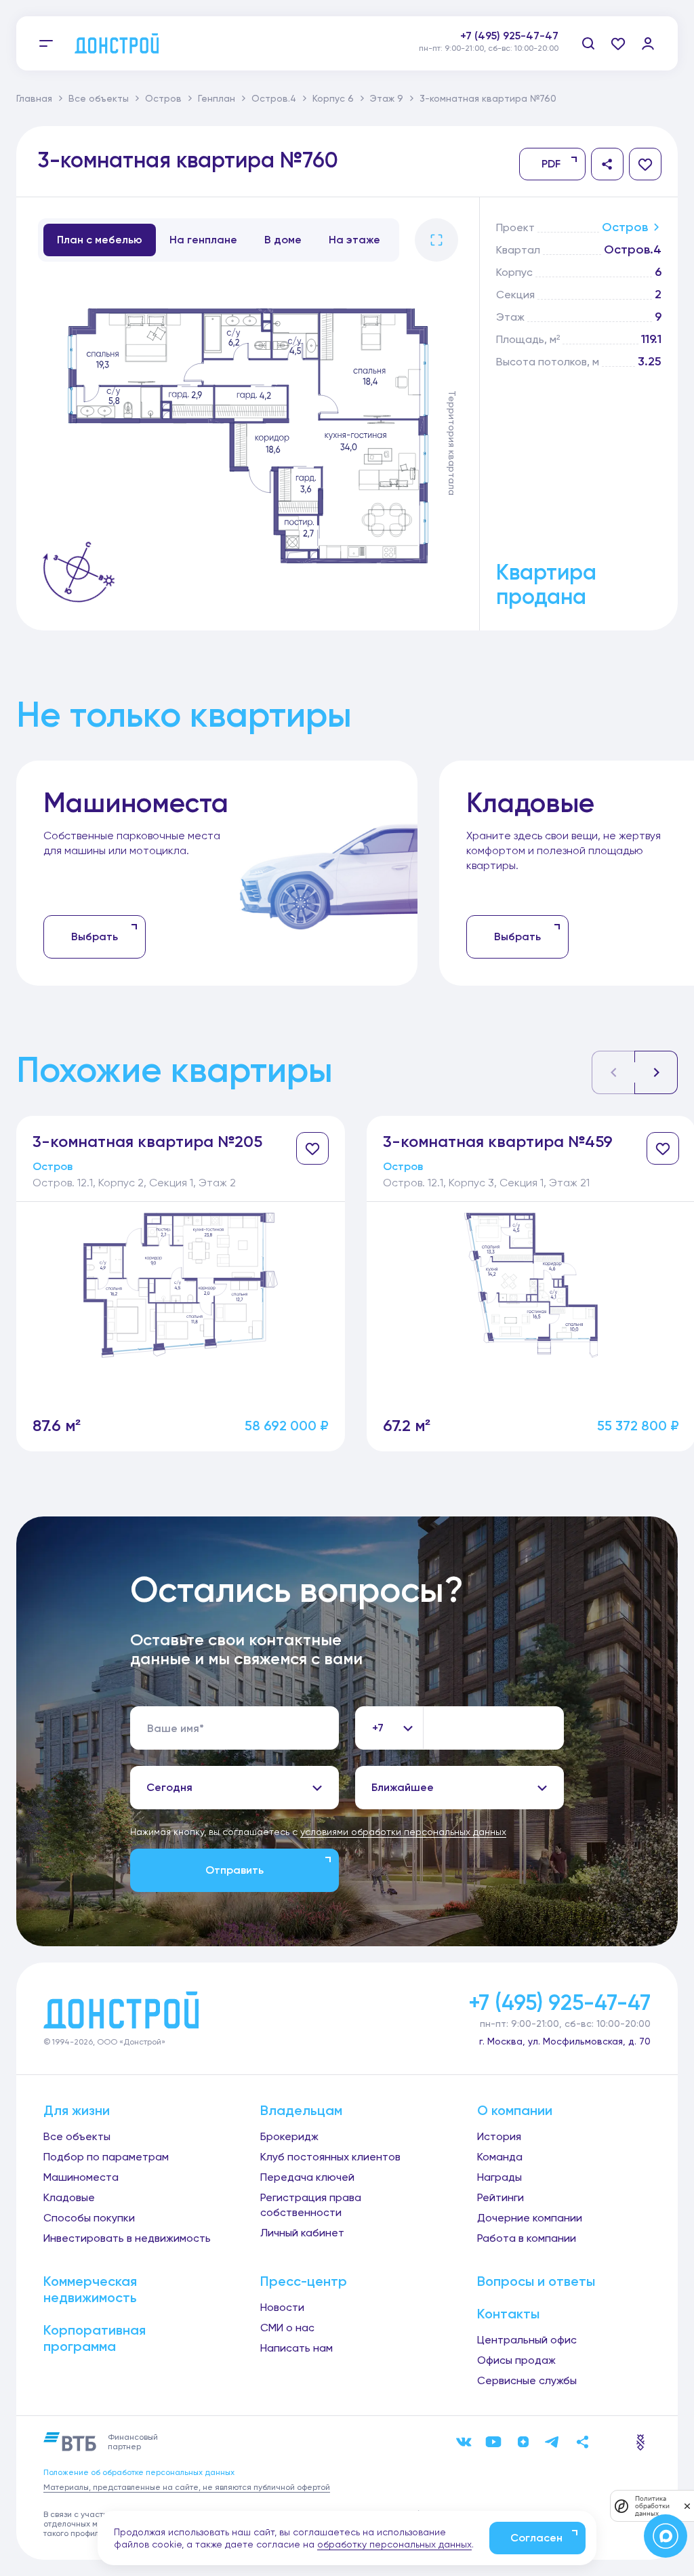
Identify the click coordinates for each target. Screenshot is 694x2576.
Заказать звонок (514, 51)
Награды (499, 2177)
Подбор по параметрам (106, 2157)
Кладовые (69, 2197)
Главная (34, 98)
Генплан (217, 98)
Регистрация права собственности (311, 2205)
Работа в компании (527, 2238)
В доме (283, 240)
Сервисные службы (527, 2380)
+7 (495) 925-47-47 (509, 36)
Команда (500, 2157)
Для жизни (77, 2110)
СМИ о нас (287, 2328)
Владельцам (301, 2110)
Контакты (508, 2314)
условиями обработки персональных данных (403, 1832)
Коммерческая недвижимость (90, 2289)
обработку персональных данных (394, 2544)
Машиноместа (81, 2177)
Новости (282, 2307)
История (499, 2136)
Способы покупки (89, 2218)
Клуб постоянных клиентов (330, 2157)
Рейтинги (501, 2197)
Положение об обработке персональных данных (139, 2472)
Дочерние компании (530, 2218)
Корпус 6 (333, 98)
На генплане (203, 240)
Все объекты (99, 98)
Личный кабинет (302, 2233)
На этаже (354, 240)
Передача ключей (307, 2177)
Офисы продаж (516, 2360)
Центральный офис (527, 2340)
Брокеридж (289, 2136)
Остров (163, 98)
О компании (515, 2110)
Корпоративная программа (95, 2338)
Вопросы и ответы (536, 2281)
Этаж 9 (387, 98)
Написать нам (297, 2348)
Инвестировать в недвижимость (127, 2238)
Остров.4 (274, 98)
